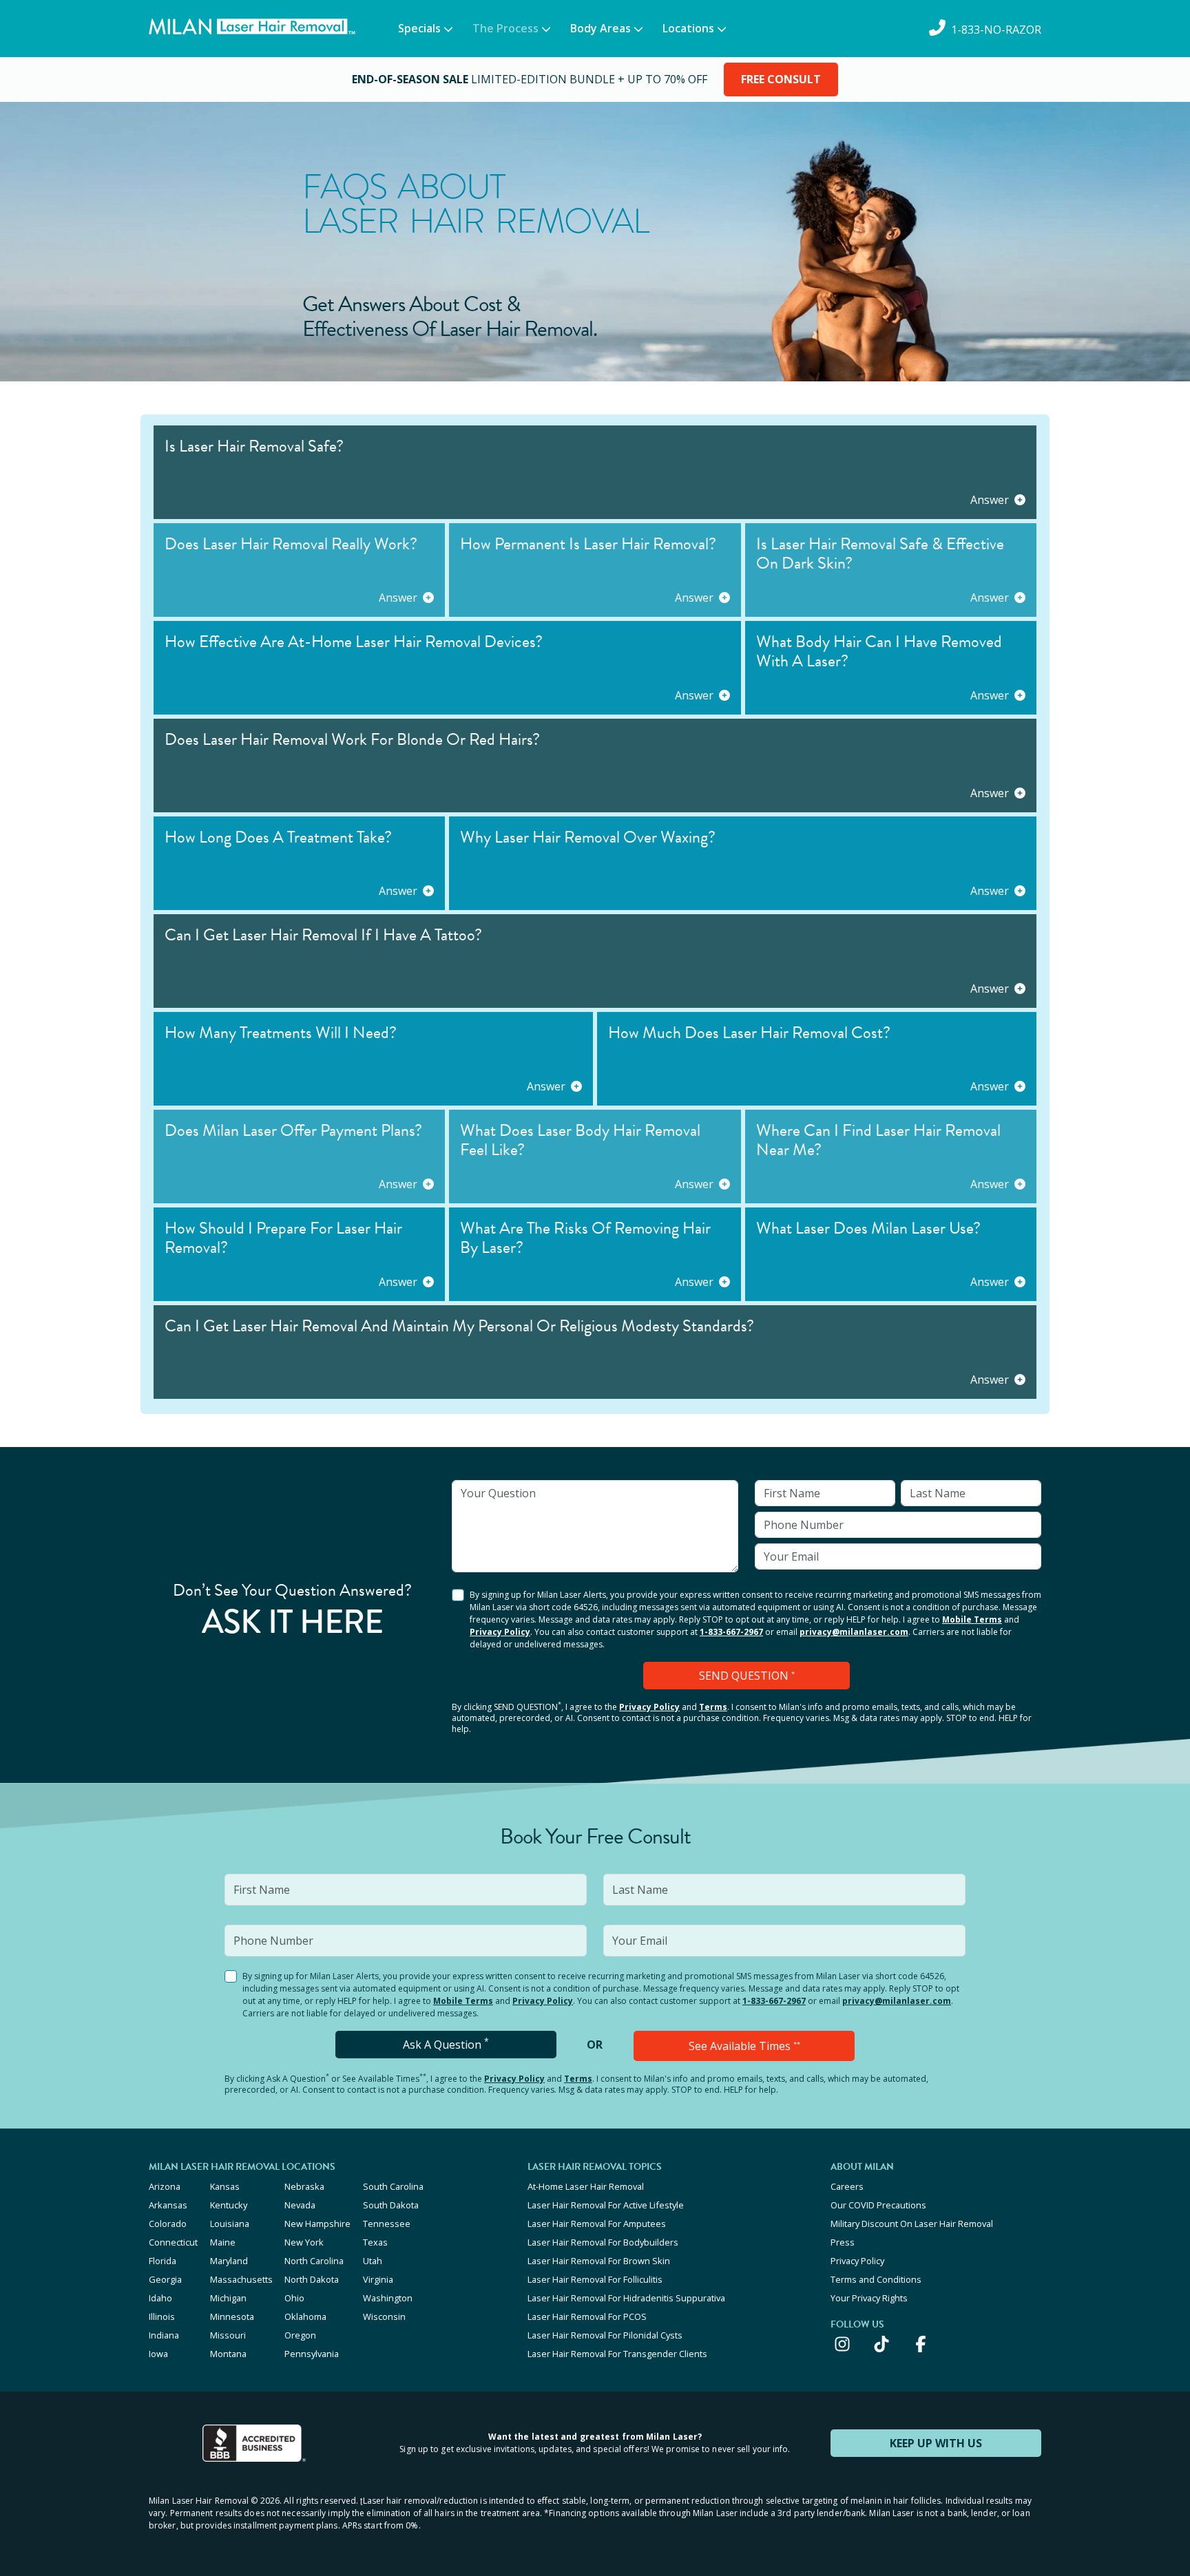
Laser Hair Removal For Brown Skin (599, 2261)
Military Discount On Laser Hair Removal (912, 2224)
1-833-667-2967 (731, 1632)
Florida (163, 2261)
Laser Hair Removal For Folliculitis (595, 2279)
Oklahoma (305, 2316)
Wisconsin (384, 2316)
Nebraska (304, 2186)
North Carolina (314, 2261)
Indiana (164, 2335)
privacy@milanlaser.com (854, 1632)
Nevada (300, 2205)
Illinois (162, 2316)
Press (843, 2242)
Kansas (225, 2186)
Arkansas (168, 2205)
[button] (595, 472)
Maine (223, 2242)
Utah (373, 2261)
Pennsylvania (312, 2354)
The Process (505, 28)
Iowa (158, 2354)
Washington (388, 2298)
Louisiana (230, 2224)
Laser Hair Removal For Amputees (597, 2224)
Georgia (165, 2279)
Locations (688, 28)
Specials (419, 28)
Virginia (378, 2279)
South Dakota (391, 2205)
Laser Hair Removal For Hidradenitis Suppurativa (626, 2298)
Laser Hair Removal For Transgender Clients (617, 2354)
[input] (595, 1526)
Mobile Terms (972, 1619)
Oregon (300, 2335)
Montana (228, 2354)
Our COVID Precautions (878, 2205)
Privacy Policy (500, 1632)
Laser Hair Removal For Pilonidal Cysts (605, 2335)
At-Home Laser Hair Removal (586, 2186)
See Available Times (744, 2046)
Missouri (228, 2335)
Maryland (229, 2261)
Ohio (294, 2298)
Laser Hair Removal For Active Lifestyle (606, 2205)
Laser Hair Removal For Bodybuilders (603, 2242)
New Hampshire (317, 2224)
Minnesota (232, 2316)
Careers (847, 2186)
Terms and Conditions (876, 2279)
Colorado (168, 2224)
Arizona (165, 2186)
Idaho (160, 2298)
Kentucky (229, 2205)
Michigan (228, 2298)
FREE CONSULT (781, 79)
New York (304, 2242)
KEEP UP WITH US (936, 2443)
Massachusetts (241, 2279)
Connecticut (173, 2242)
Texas (375, 2242)
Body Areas (601, 28)
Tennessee (387, 2224)
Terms (713, 1707)
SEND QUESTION (747, 1676)
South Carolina (393, 2186)
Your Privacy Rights (869, 2298)
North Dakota (312, 2279)
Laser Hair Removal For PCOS (587, 2316)
